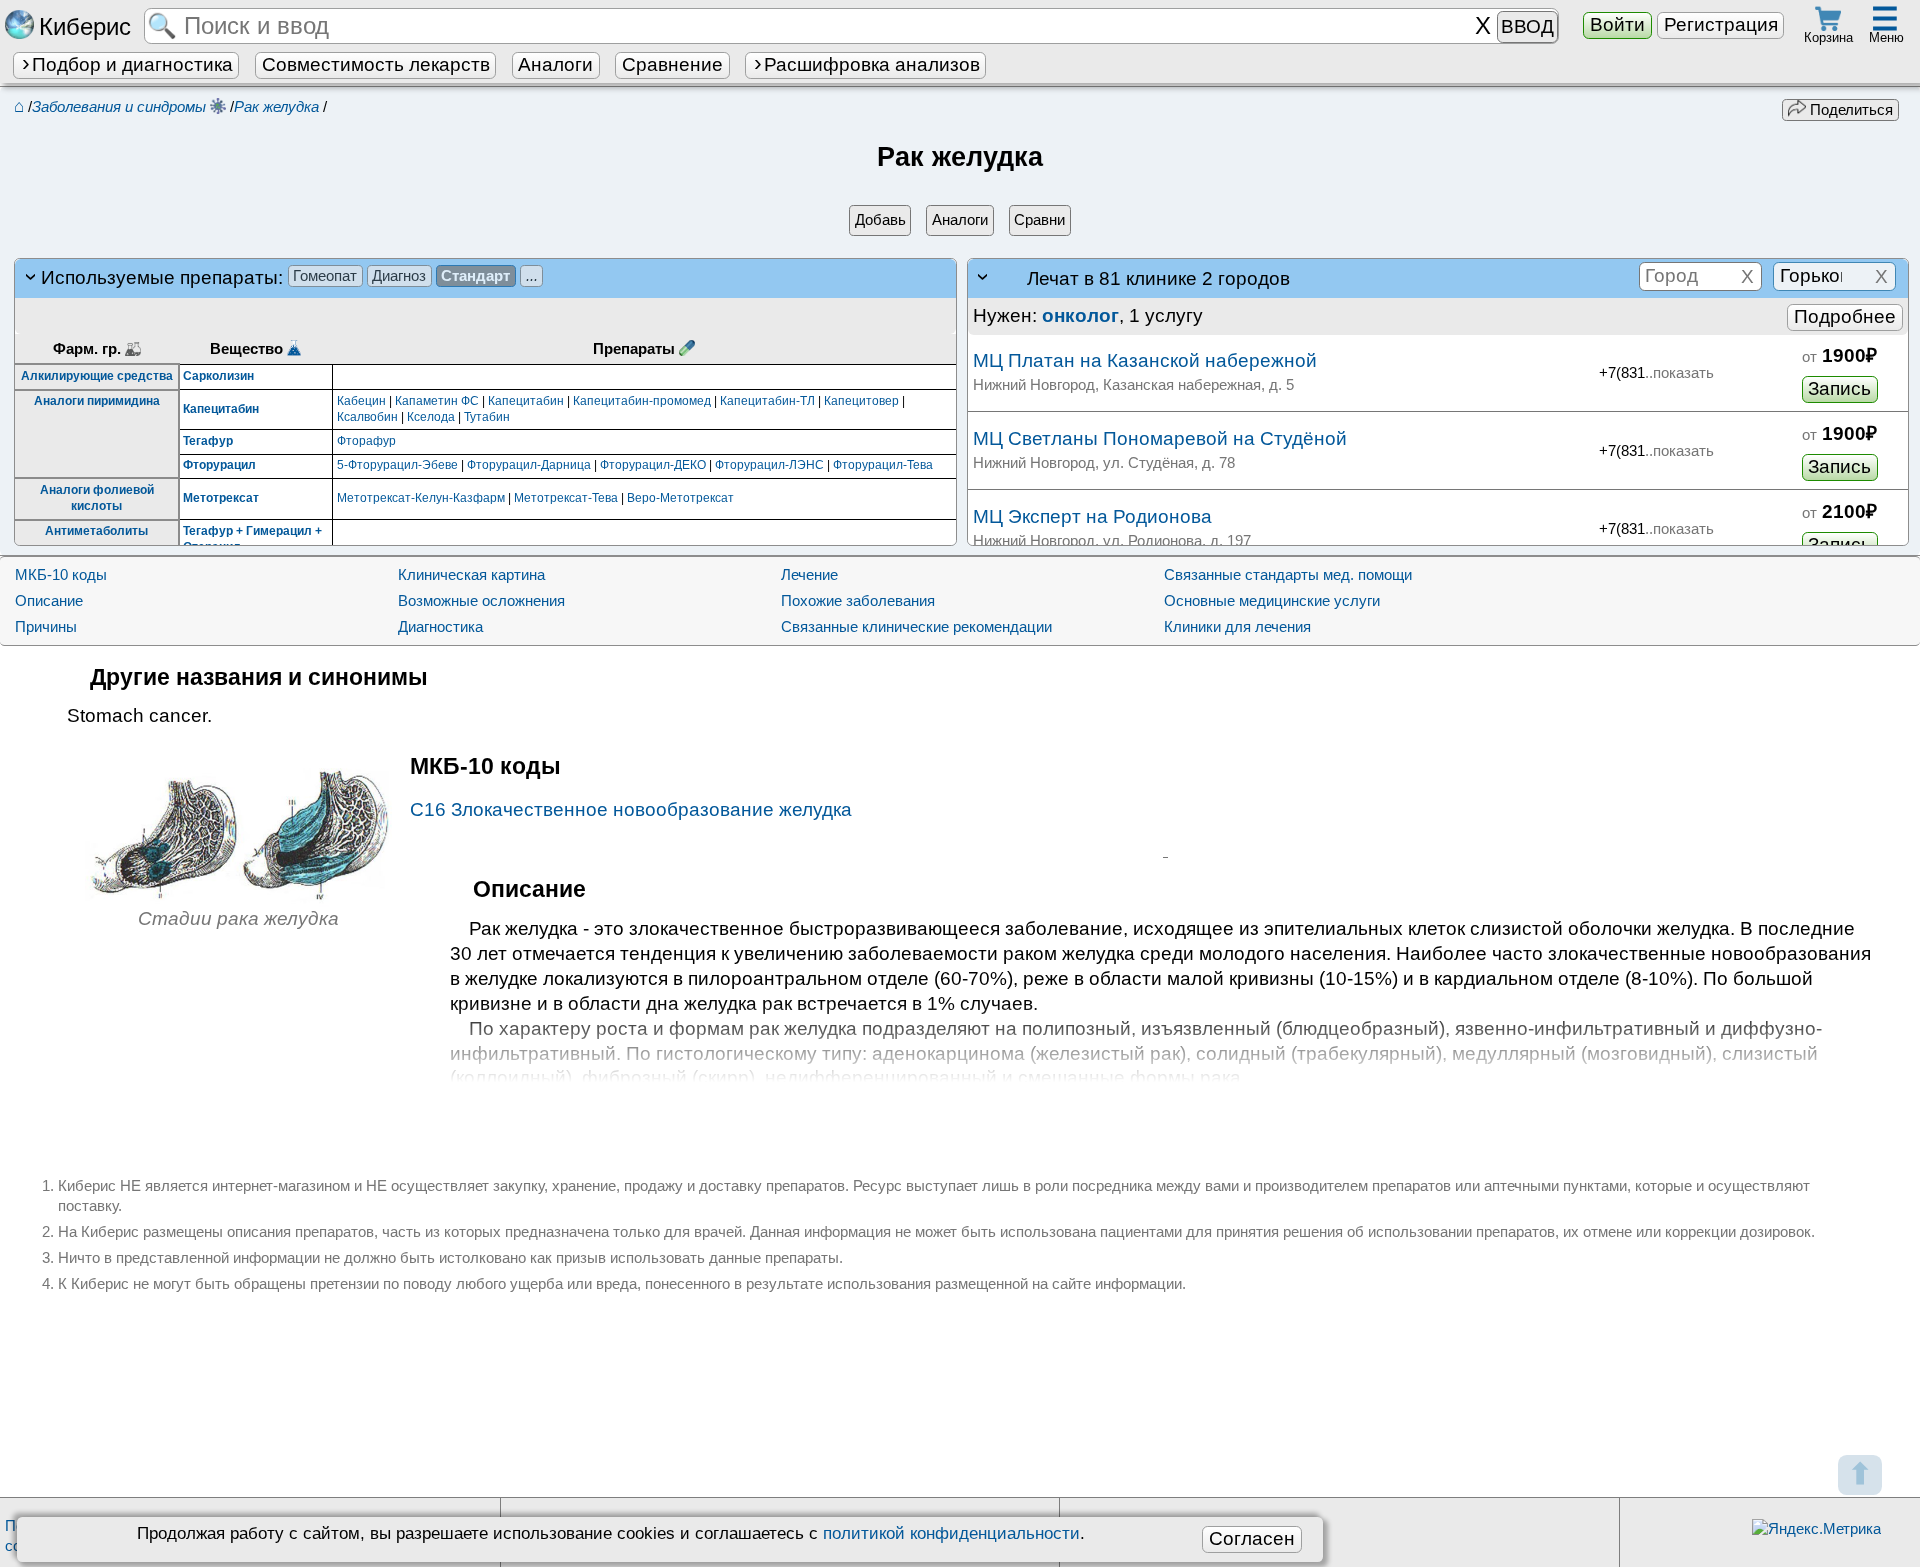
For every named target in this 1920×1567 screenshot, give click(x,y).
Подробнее (1845, 316)
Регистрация (1721, 24)
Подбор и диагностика (132, 64)
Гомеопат (325, 275)
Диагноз (399, 275)
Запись (1839, 388)
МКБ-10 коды (61, 574)
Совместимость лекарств (376, 64)
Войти (1617, 24)
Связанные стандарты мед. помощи (1288, 574)
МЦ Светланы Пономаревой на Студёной (1160, 438)
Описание (49, 600)
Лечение (809, 574)
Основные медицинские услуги (1272, 600)
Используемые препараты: (289, 277)
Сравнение (672, 64)
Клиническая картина (471, 574)
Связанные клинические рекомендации (916, 626)
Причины (46, 626)
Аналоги (555, 64)
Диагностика (440, 626)
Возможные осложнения (481, 600)
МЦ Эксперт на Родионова (1092, 516)
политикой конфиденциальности (951, 1533)
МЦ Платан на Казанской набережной (1145, 360)
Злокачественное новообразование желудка (631, 809)
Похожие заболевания (858, 600)
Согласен (1252, 1538)
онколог (1080, 315)
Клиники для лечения (1237, 626)
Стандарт (475, 275)
